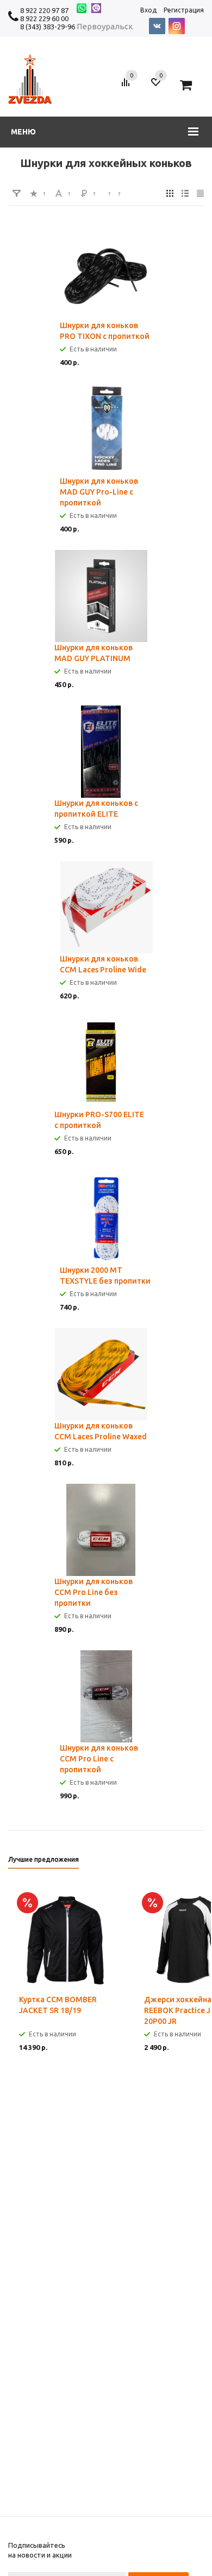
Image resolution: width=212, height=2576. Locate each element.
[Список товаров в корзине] (190, 86)
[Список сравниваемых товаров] (127, 86)
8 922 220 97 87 (44, 10)
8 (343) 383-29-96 (48, 27)
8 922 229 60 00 (44, 18)
